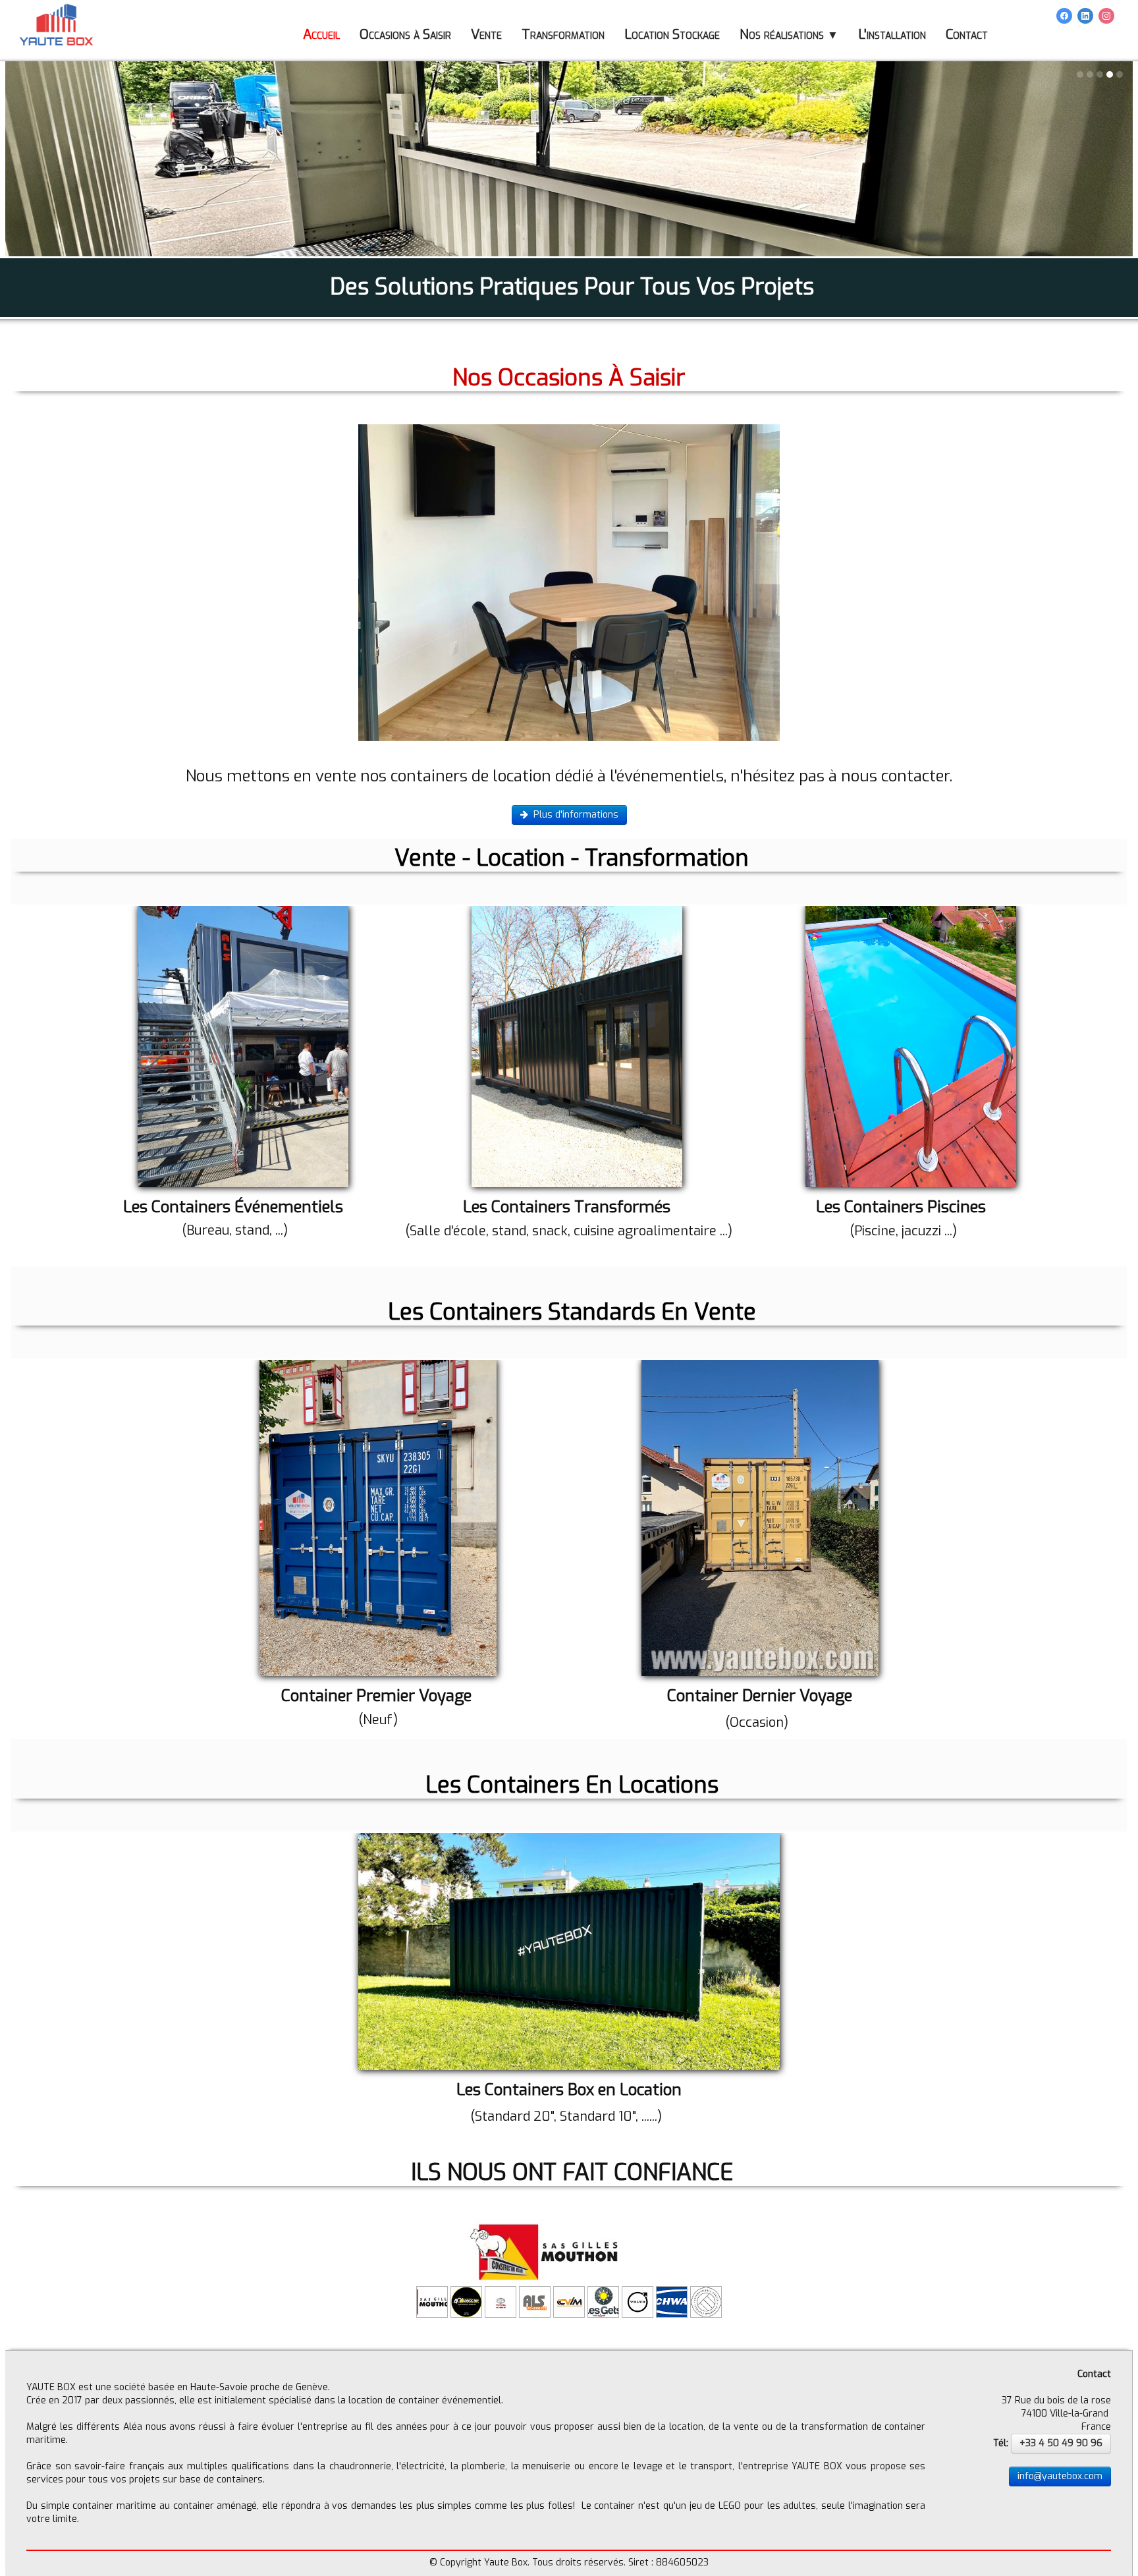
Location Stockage (672, 35)
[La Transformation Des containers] (577, 1047)
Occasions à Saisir (405, 35)
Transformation (563, 35)
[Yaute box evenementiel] (243, 1046)
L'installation (892, 35)
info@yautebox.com (1060, 2477)
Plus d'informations (576, 815)
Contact (967, 35)
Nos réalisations (789, 35)
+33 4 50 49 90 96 (1061, 2444)
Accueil (321, 35)
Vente (486, 35)
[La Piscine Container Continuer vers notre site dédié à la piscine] (911, 1046)
